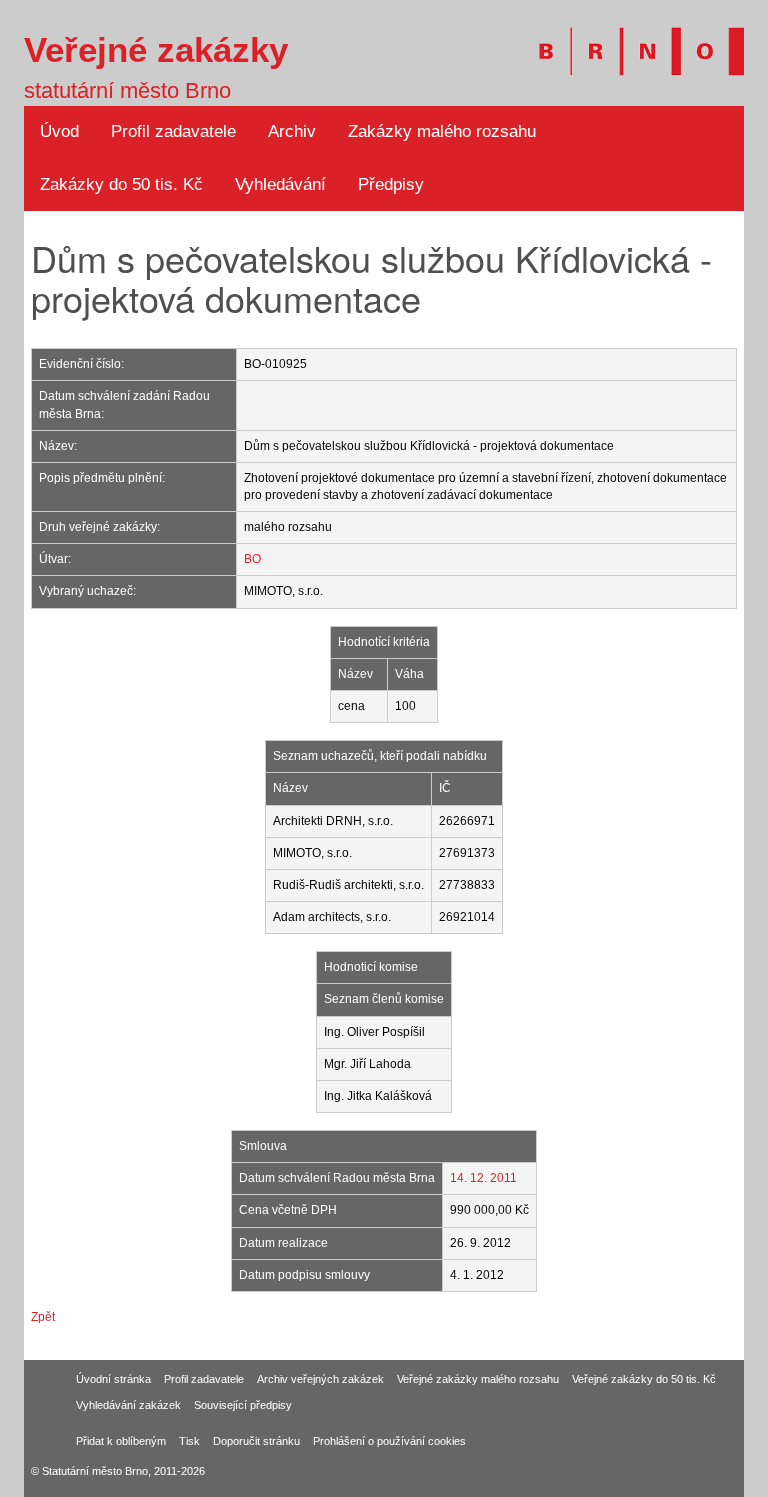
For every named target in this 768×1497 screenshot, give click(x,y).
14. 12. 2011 (483, 1178)
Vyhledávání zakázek (128, 1405)
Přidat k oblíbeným (121, 1441)
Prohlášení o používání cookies (389, 1441)
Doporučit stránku (256, 1441)
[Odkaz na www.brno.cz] (631, 40)
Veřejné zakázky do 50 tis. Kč (644, 1379)
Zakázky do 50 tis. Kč (121, 184)
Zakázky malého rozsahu (442, 131)
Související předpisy (243, 1405)
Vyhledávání (280, 184)
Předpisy (391, 184)
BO (252, 559)
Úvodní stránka (113, 1379)
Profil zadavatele (173, 131)
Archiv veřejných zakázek (320, 1379)
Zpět (43, 1317)
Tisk (189, 1441)
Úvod (59, 131)
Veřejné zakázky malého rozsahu (478, 1379)
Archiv (292, 131)
